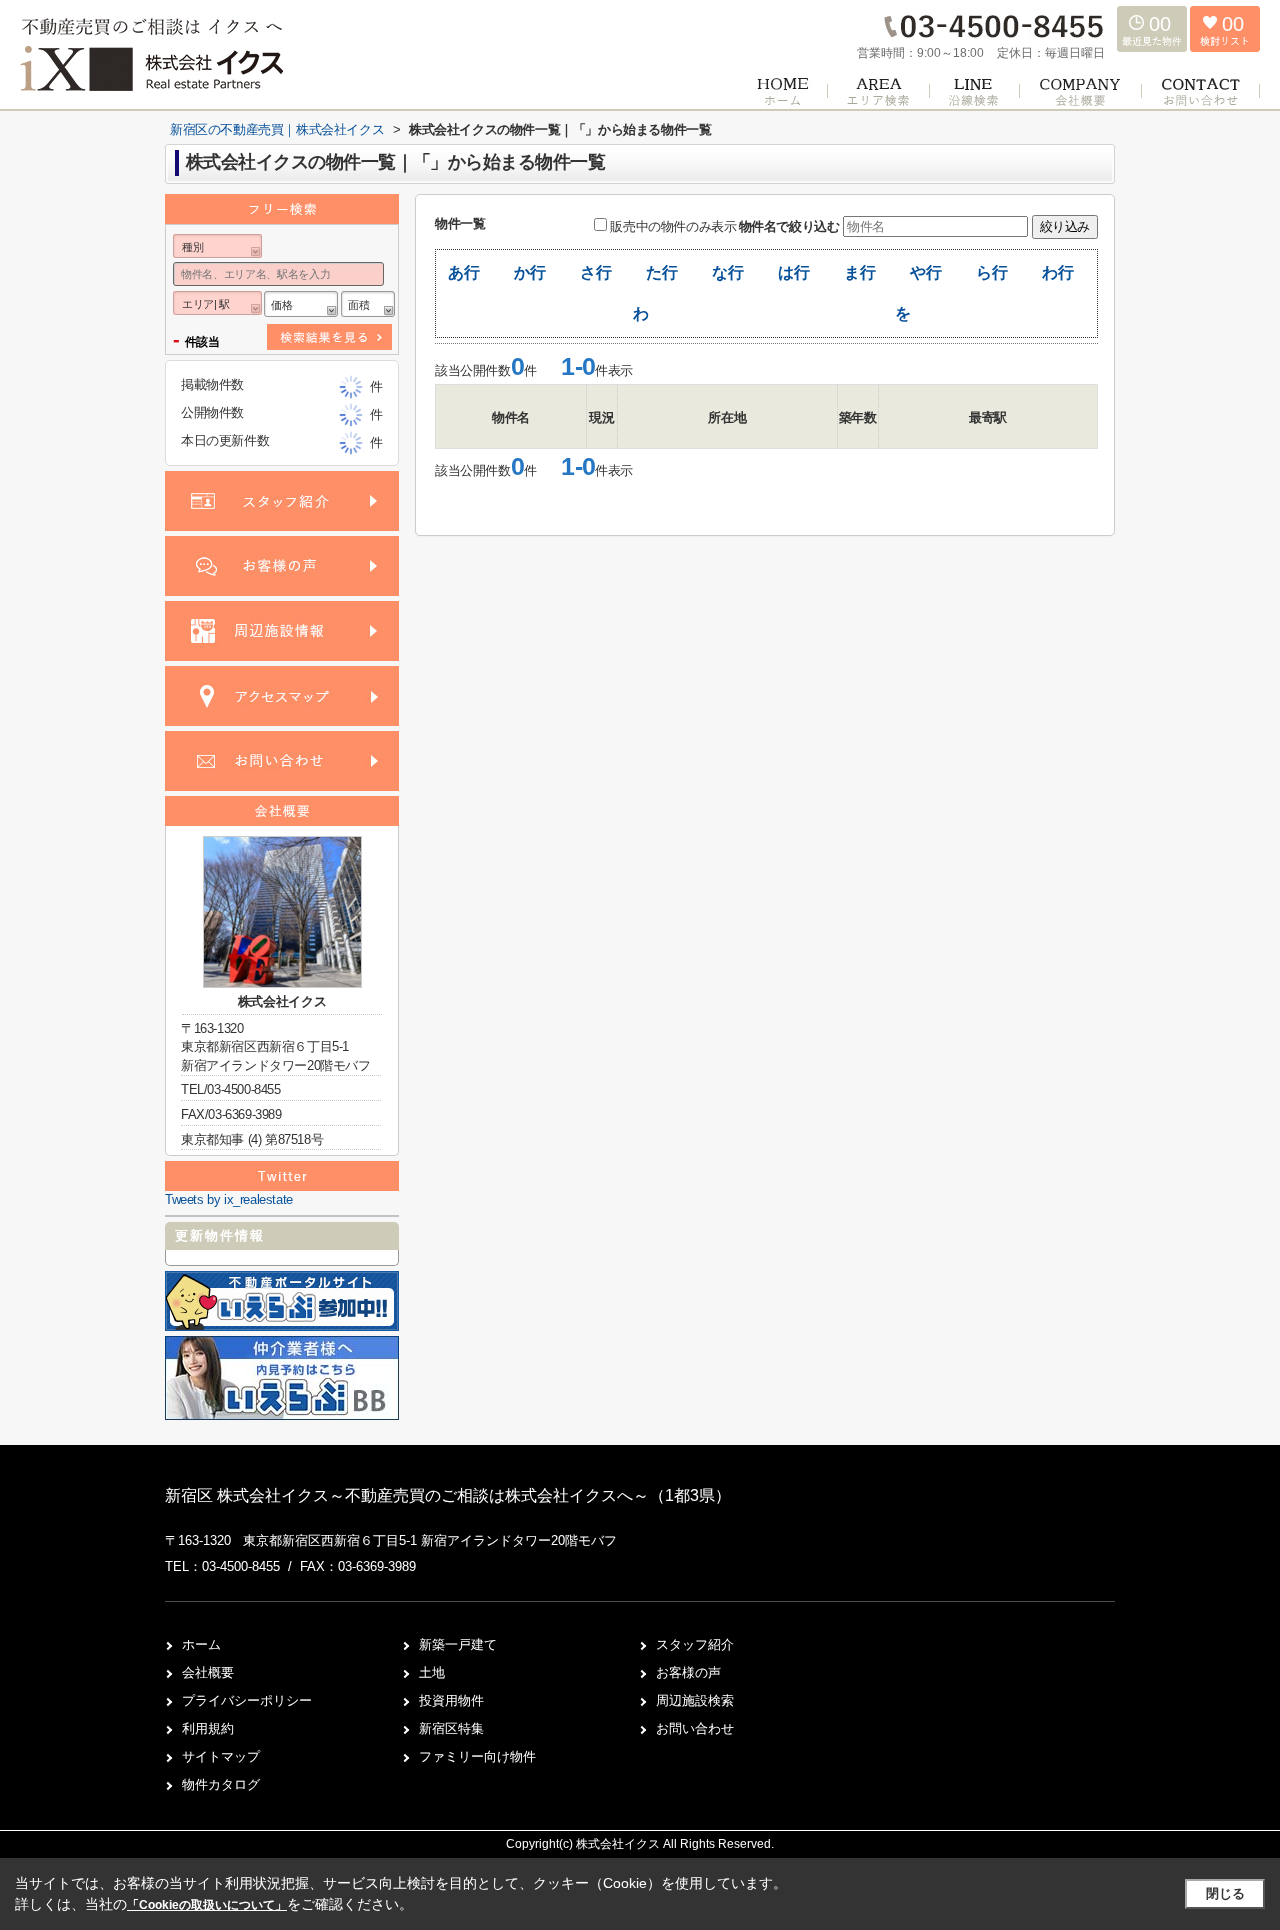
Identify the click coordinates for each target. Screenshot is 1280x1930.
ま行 (859, 272)
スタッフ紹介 (695, 1644)
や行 (925, 272)
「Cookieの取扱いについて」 (207, 1905)
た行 (661, 272)
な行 (727, 272)
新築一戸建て (458, 1644)
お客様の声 (688, 1672)
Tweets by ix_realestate (229, 1199)
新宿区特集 (451, 1728)
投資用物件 (451, 1700)
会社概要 (208, 1672)
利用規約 (208, 1728)
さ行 (595, 272)
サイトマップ (221, 1756)
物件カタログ (221, 1784)
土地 (432, 1672)
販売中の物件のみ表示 (673, 226)
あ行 (463, 272)
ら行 (991, 272)
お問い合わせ (695, 1728)
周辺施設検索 (695, 1700)
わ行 (1057, 272)
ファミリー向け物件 (477, 1756)
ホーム (201, 1644)
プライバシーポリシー (247, 1700)
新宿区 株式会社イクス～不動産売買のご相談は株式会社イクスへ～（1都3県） (448, 1495)
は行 (793, 272)
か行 (529, 272)
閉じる (1225, 1893)
